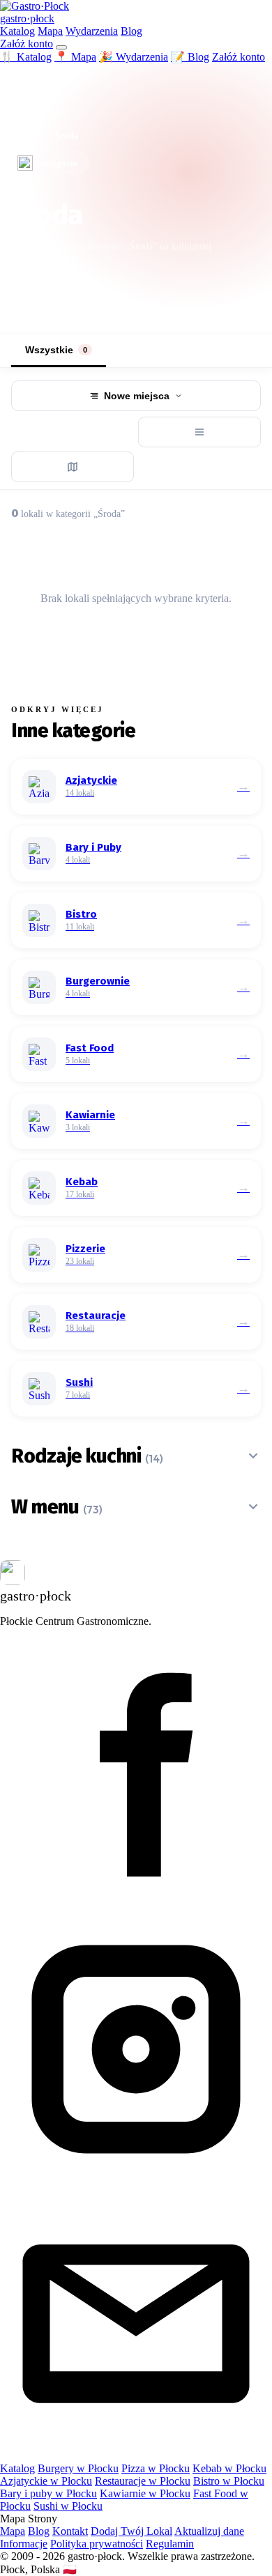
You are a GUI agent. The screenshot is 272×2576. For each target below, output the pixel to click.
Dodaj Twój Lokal (131, 2531)
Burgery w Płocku (78, 2468)
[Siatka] (73, 432)
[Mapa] (73, 467)
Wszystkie (56, 350)
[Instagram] (136, 2181)
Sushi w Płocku (68, 2506)
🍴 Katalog (26, 57)
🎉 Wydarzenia (134, 57)
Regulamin (170, 2544)
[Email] (136, 2456)
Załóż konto (27, 44)
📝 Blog (190, 57)
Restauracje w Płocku (143, 2481)
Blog (131, 31)
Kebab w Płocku (229, 2468)
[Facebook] (136, 1907)
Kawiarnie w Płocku (145, 2493)
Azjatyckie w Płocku (46, 2481)
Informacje (24, 2544)
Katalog (17, 31)
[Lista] (199, 432)
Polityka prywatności (97, 2544)
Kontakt (70, 2531)
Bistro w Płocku (229, 2481)
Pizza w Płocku (156, 2468)
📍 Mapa (75, 57)
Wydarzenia (92, 31)
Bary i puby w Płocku (48, 2493)
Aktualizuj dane (209, 2531)
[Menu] (61, 47)
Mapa (50, 31)
